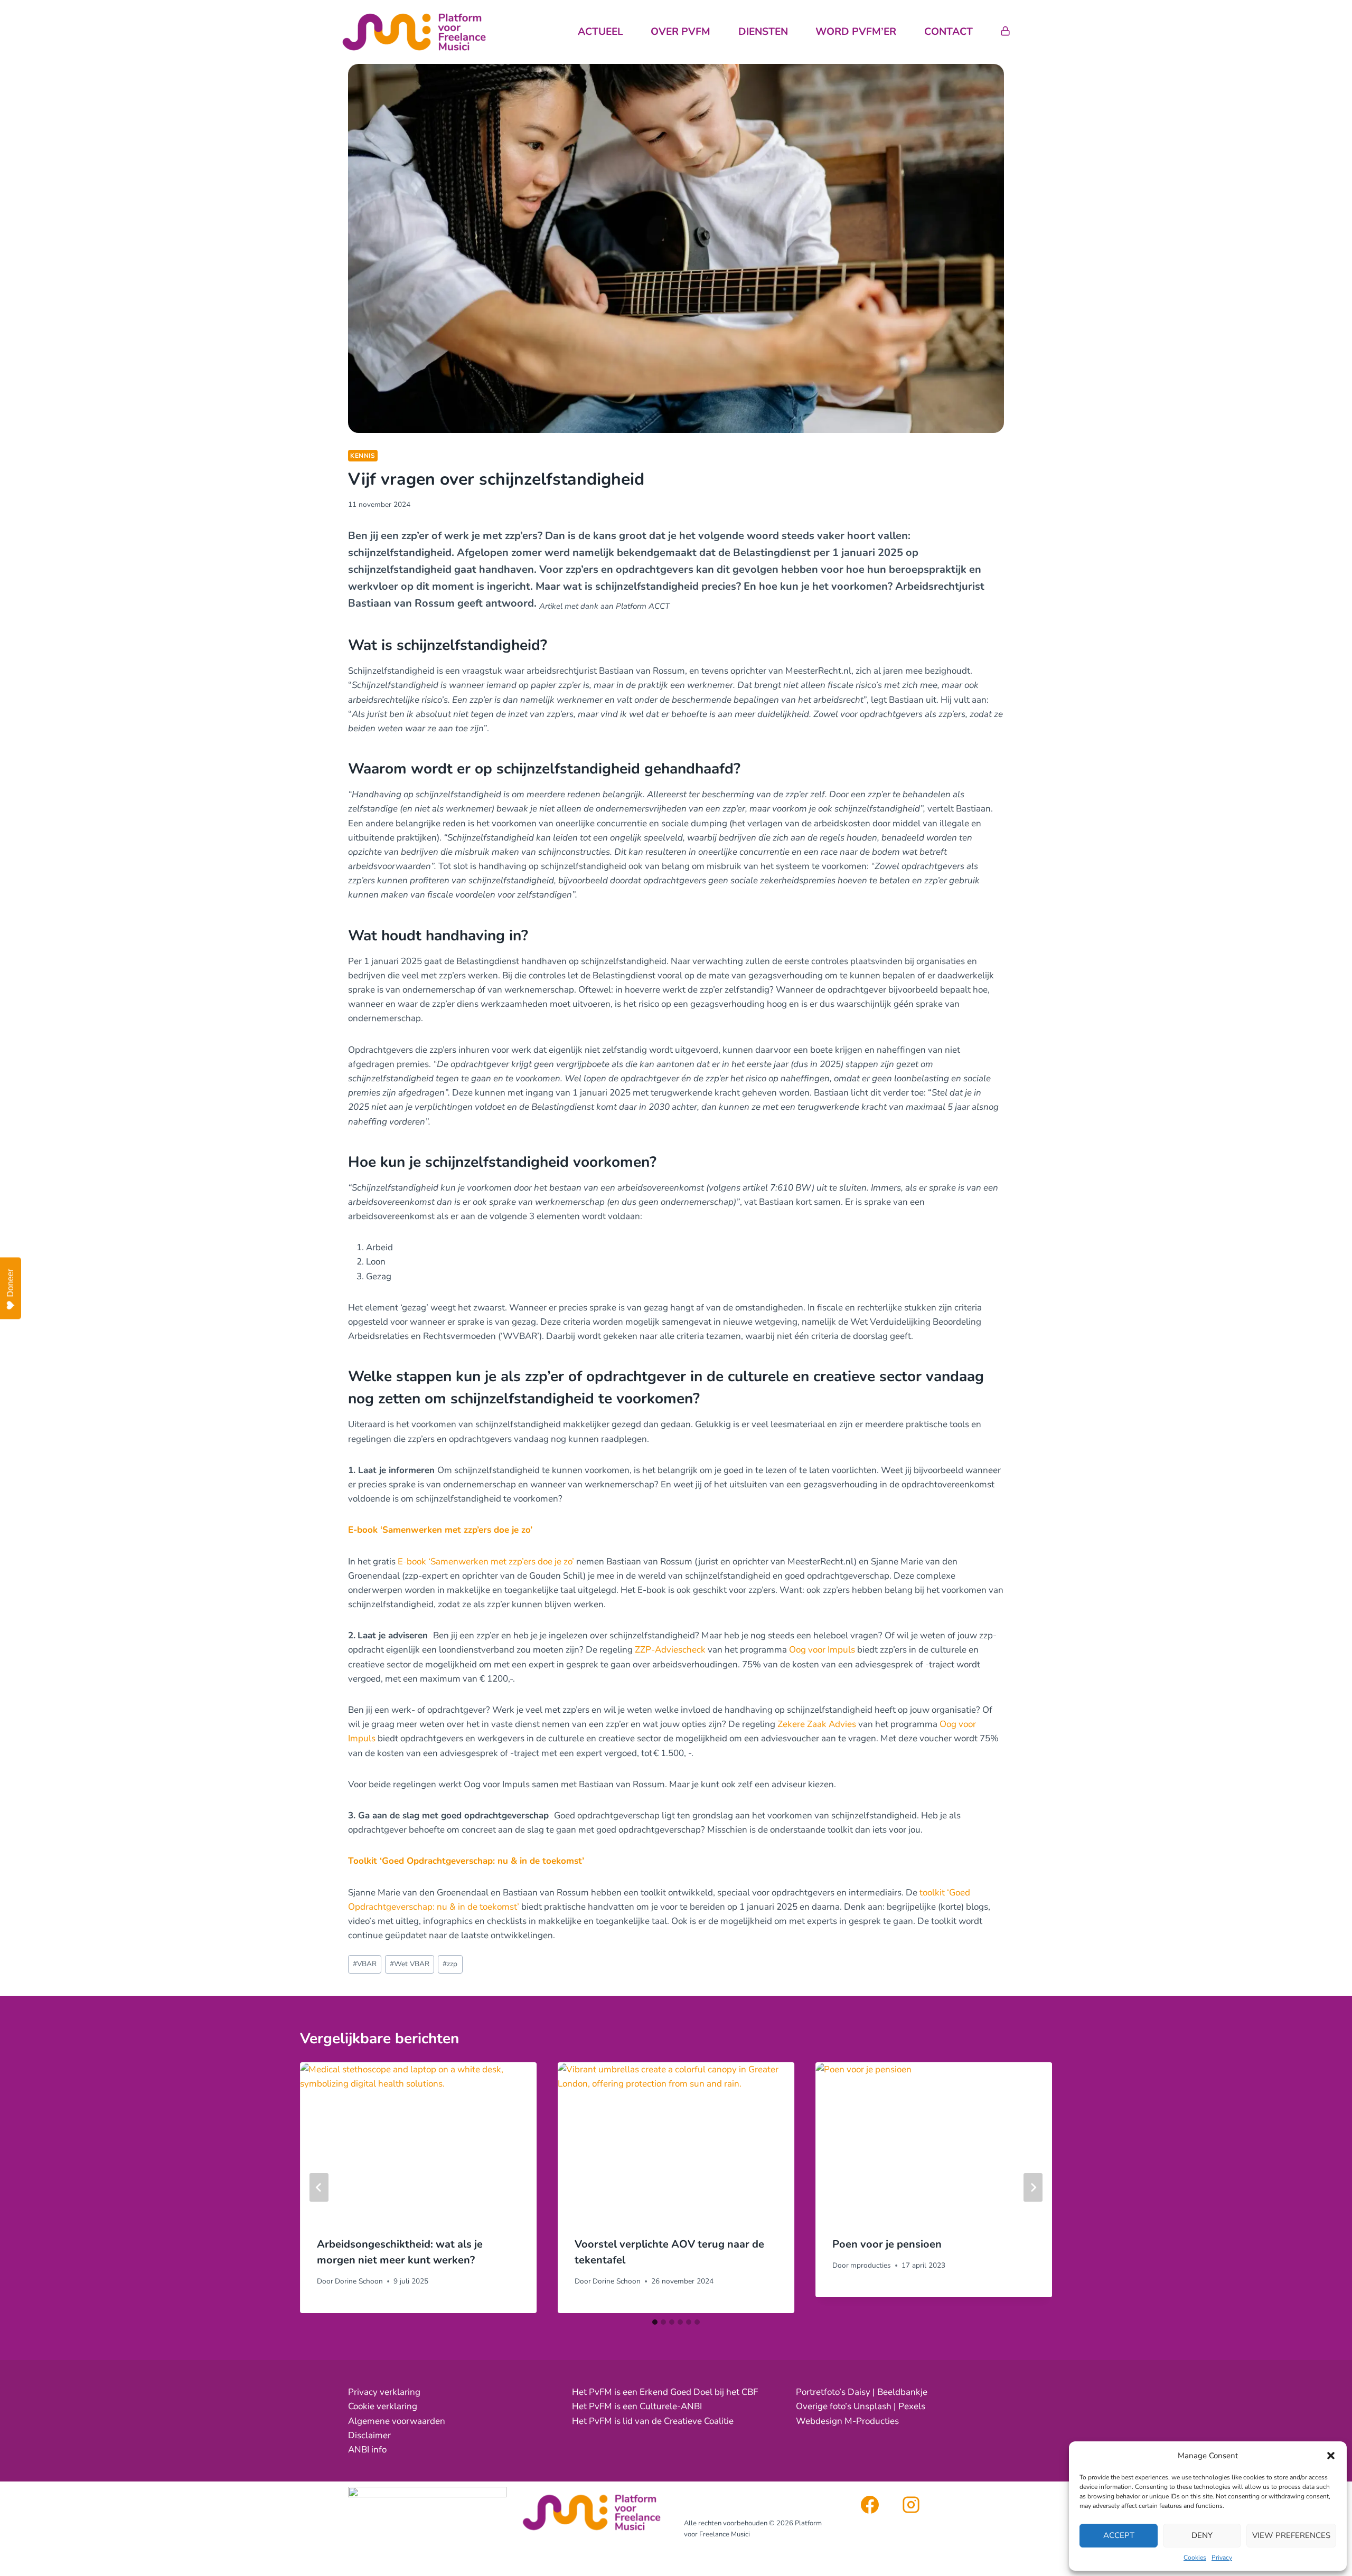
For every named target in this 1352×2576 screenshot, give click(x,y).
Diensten (763, 32)
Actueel (600, 32)
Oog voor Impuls (822, 1650)
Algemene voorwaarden (397, 2421)
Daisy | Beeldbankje (888, 2392)
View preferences (1291, 2535)
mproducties (871, 2265)
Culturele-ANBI (671, 2406)
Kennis (363, 456)
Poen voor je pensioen (887, 2244)
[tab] (655, 2322)
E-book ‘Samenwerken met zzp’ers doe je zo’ (440, 1530)
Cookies (1195, 2558)
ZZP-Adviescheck (670, 1650)
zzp (450, 1964)
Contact (949, 32)
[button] (1331, 2456)
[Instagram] (911, 2505)
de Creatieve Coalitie (693, 2421)
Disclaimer (369, 2435)
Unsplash (872, 2406)
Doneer (10, 1283)
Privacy (1222, 2558)
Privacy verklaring (384, 2392)
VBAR (365, 1964)
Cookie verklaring (383, 2406)
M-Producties (872, 2421)
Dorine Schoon (359, 2281)
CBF (750, 2392)
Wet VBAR (410, 1964)
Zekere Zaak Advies (817, 1724)
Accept (1119, 2535)
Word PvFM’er (856, 32)
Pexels (912, 2406)
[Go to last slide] (319, 2187)
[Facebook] (870, 2505)
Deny (1202, 2535)
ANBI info (367, 2450)
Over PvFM (680, 32)
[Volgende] (1033, 2187)
